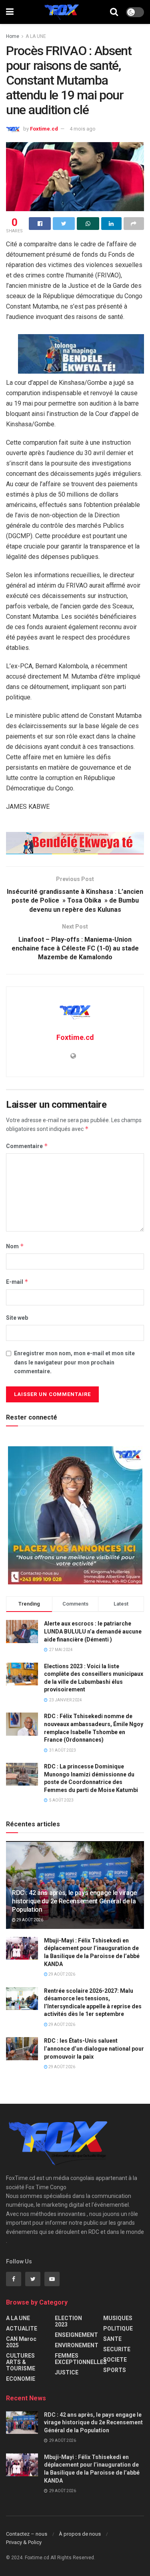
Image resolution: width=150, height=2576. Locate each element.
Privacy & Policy (24, 2542)
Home (13, 36)
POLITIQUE (118, 2328)
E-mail (17, 1282)
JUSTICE (67, 2372)
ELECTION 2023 (68, 2321)
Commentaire (27, 1146)
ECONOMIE (21, 2379)
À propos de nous (80, 2534)
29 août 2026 (29, 1920)
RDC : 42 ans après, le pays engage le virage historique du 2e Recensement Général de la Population (74, 1901)
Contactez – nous (27, 2534)
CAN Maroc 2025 (21, 2342)
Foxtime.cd (44, 129)
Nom (15, 1246)
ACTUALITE (22, 2328)
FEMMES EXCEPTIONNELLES (81, 2359)
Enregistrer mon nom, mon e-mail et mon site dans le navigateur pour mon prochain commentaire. (74, 1362)
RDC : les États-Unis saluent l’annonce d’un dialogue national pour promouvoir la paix (94, 2048)
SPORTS (115, 2370)
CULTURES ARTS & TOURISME (21, 2362)
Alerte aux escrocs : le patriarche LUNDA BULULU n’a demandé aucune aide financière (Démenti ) (93, 1631)
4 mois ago (83, 129)
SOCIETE (115, 2360)
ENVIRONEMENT (77, 2345)
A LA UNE (36, 36)
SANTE (112, 2339)
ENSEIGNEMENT (76, 2335)
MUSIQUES (118, 2318)
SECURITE (117, 2349)
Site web (17, 1318)
